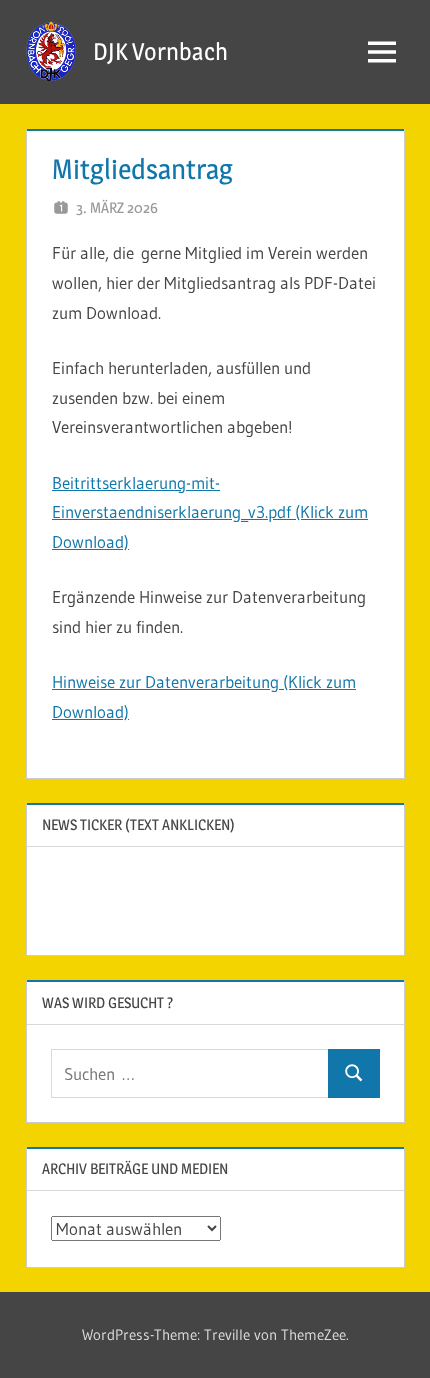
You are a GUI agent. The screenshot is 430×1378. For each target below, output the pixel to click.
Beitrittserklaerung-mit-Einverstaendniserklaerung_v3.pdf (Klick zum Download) (210, 512)
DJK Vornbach (160, 51)
